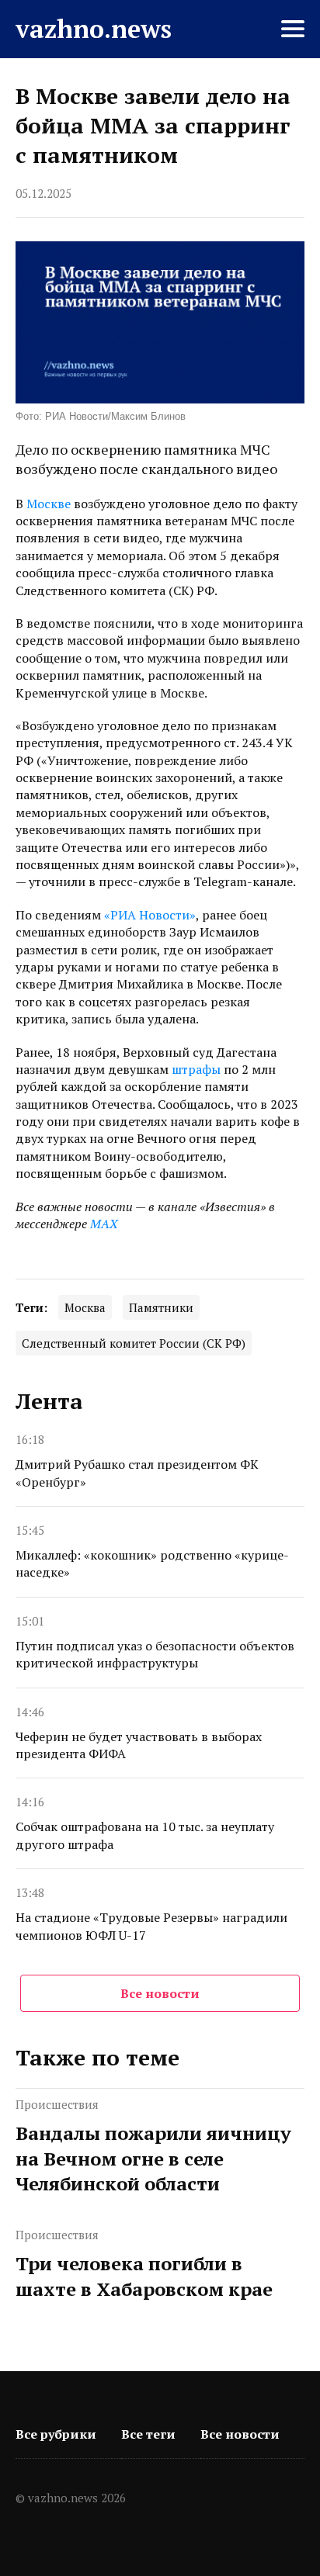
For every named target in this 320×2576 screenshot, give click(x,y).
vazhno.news (94, 29)
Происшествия (57, 2104)
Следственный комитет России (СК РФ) (134, 1343)
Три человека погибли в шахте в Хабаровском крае (144, 2276)
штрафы (196, 1069)
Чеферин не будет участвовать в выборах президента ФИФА (139, 1745)
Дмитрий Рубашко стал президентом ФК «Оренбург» (137, 1473)
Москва (85, 1307)
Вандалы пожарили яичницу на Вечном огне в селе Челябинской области (153, 2158)
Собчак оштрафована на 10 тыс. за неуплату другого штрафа (145, 1835)
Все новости (160, 1993)
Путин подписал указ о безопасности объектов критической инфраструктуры (155, 1654)
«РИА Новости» (150, 915)
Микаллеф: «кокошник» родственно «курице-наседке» (152, 1563)
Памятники (161, 1307)
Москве (49, 504)
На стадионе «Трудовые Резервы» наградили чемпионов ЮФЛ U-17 (151, 1926)
